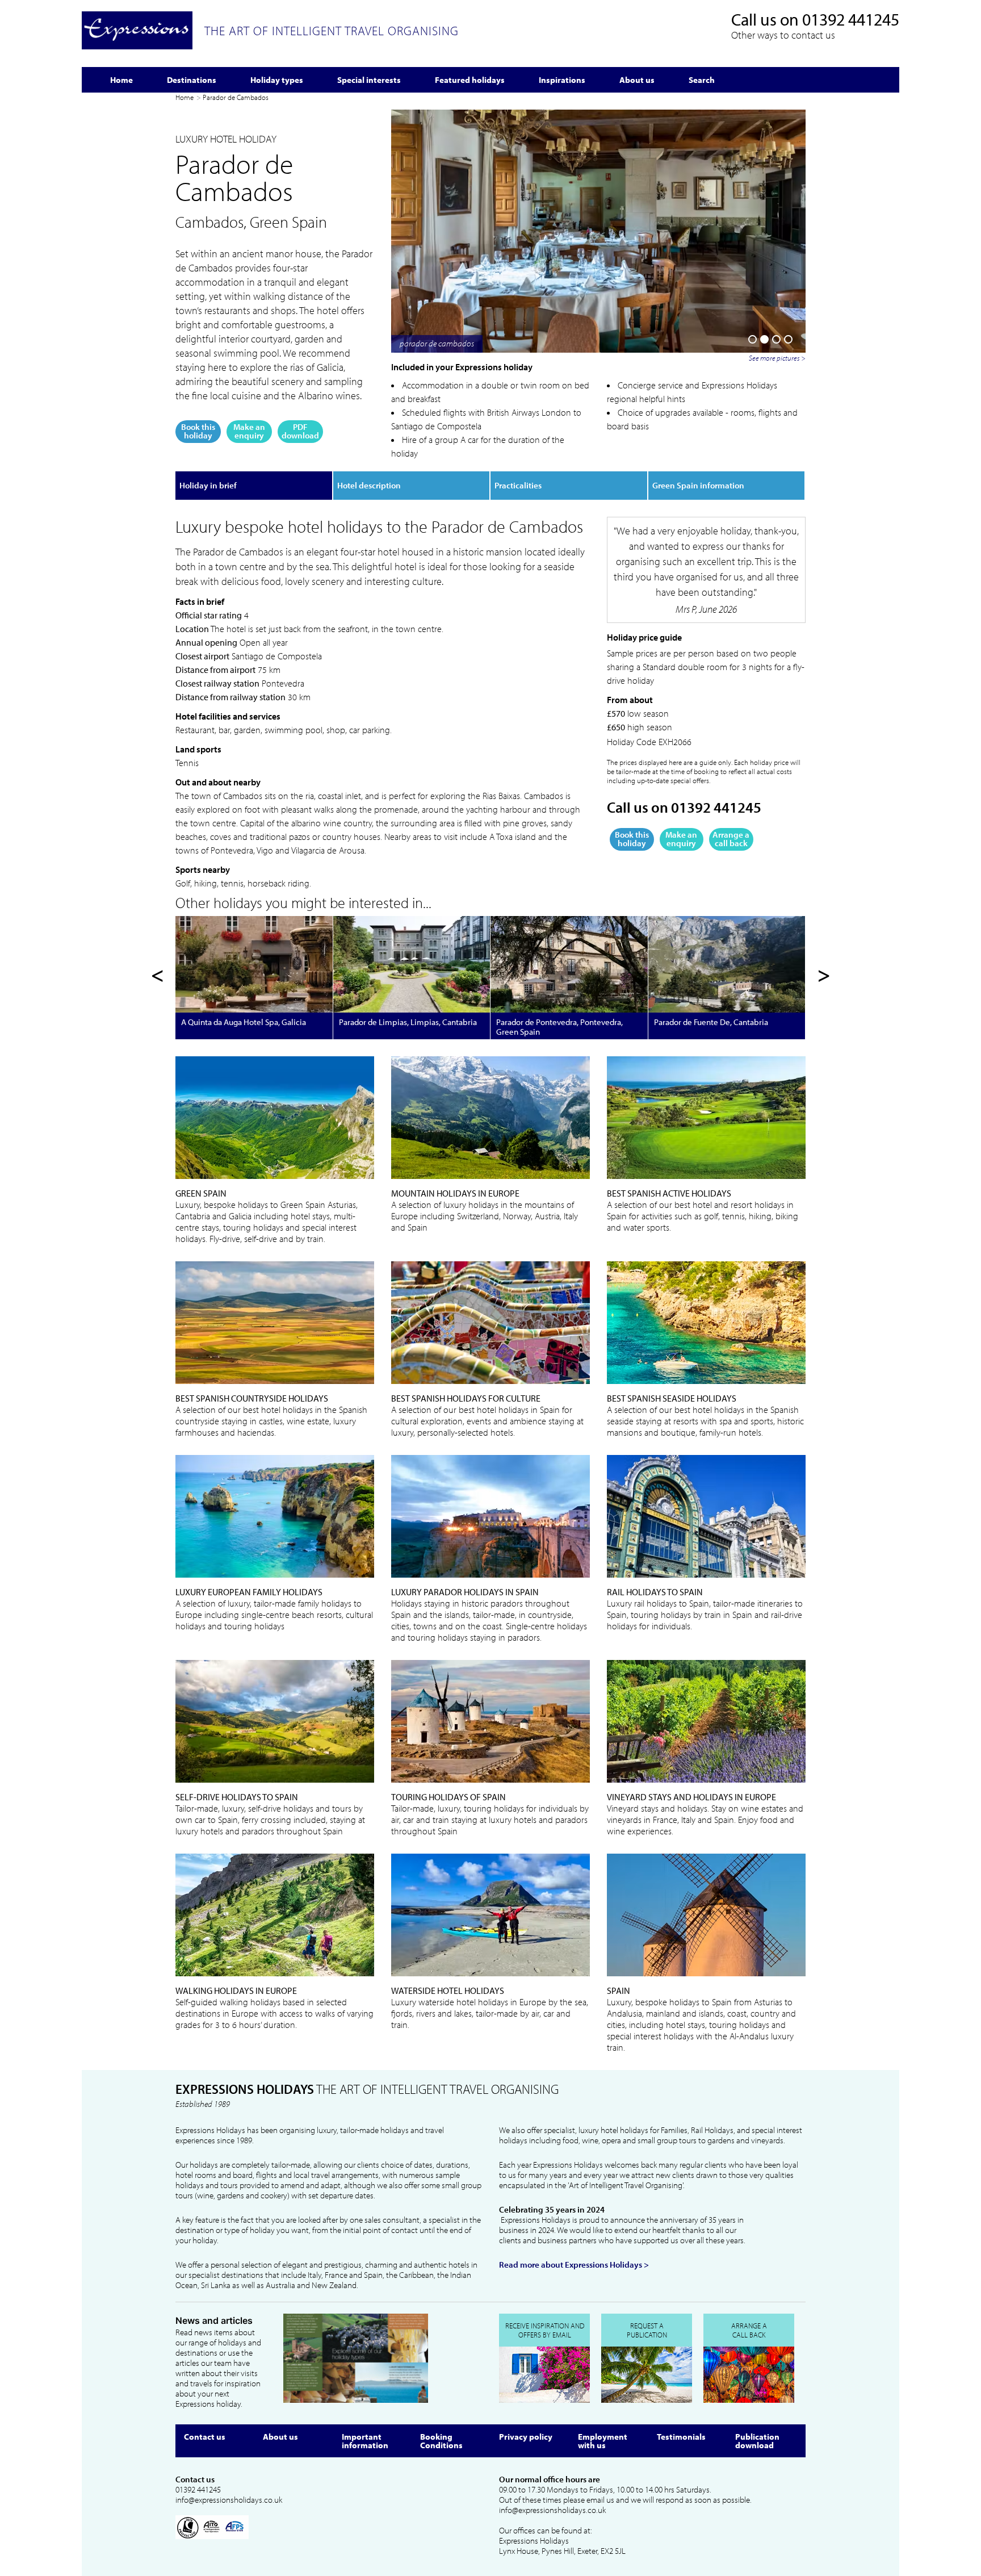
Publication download (757, 2441)
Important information (365, 2441)
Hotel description (369, 485)
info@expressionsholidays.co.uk (229, 2500)
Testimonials (681, 2437)
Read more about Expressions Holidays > (574, 2265)
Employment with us (603, 2441)
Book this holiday (198, 431)
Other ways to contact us (783, 35)
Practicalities (518, 485)
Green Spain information (698, 485)
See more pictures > (777, 358)
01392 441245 (851, 19)
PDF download (300, 431)
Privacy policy (526, 2437)
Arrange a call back (731, 839)
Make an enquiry (249, 431)
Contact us (205, 2437)
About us (280, 2437)
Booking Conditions (441, 2441)
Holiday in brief (208, 485)
